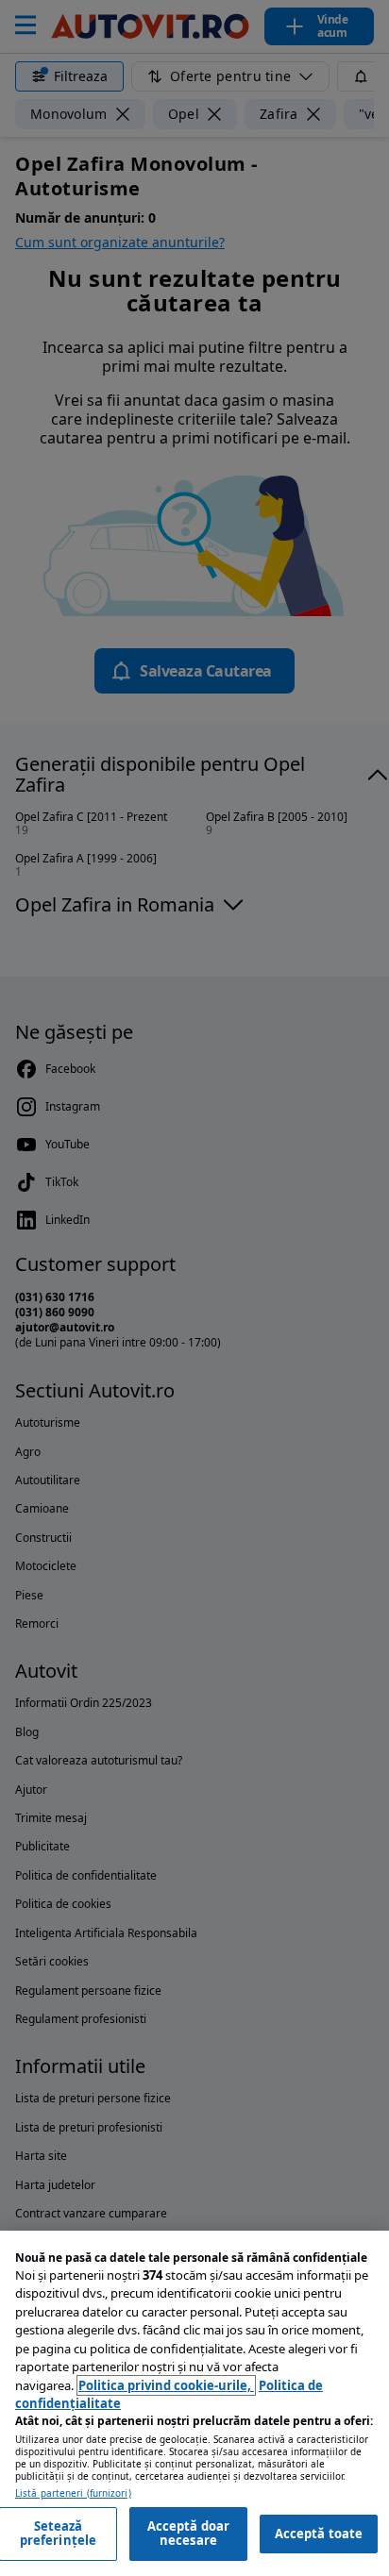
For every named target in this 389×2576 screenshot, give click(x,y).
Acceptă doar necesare (189, 2534)
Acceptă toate (319, 2534)
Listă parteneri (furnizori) (73, 2493)
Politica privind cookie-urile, (166, 2385)
